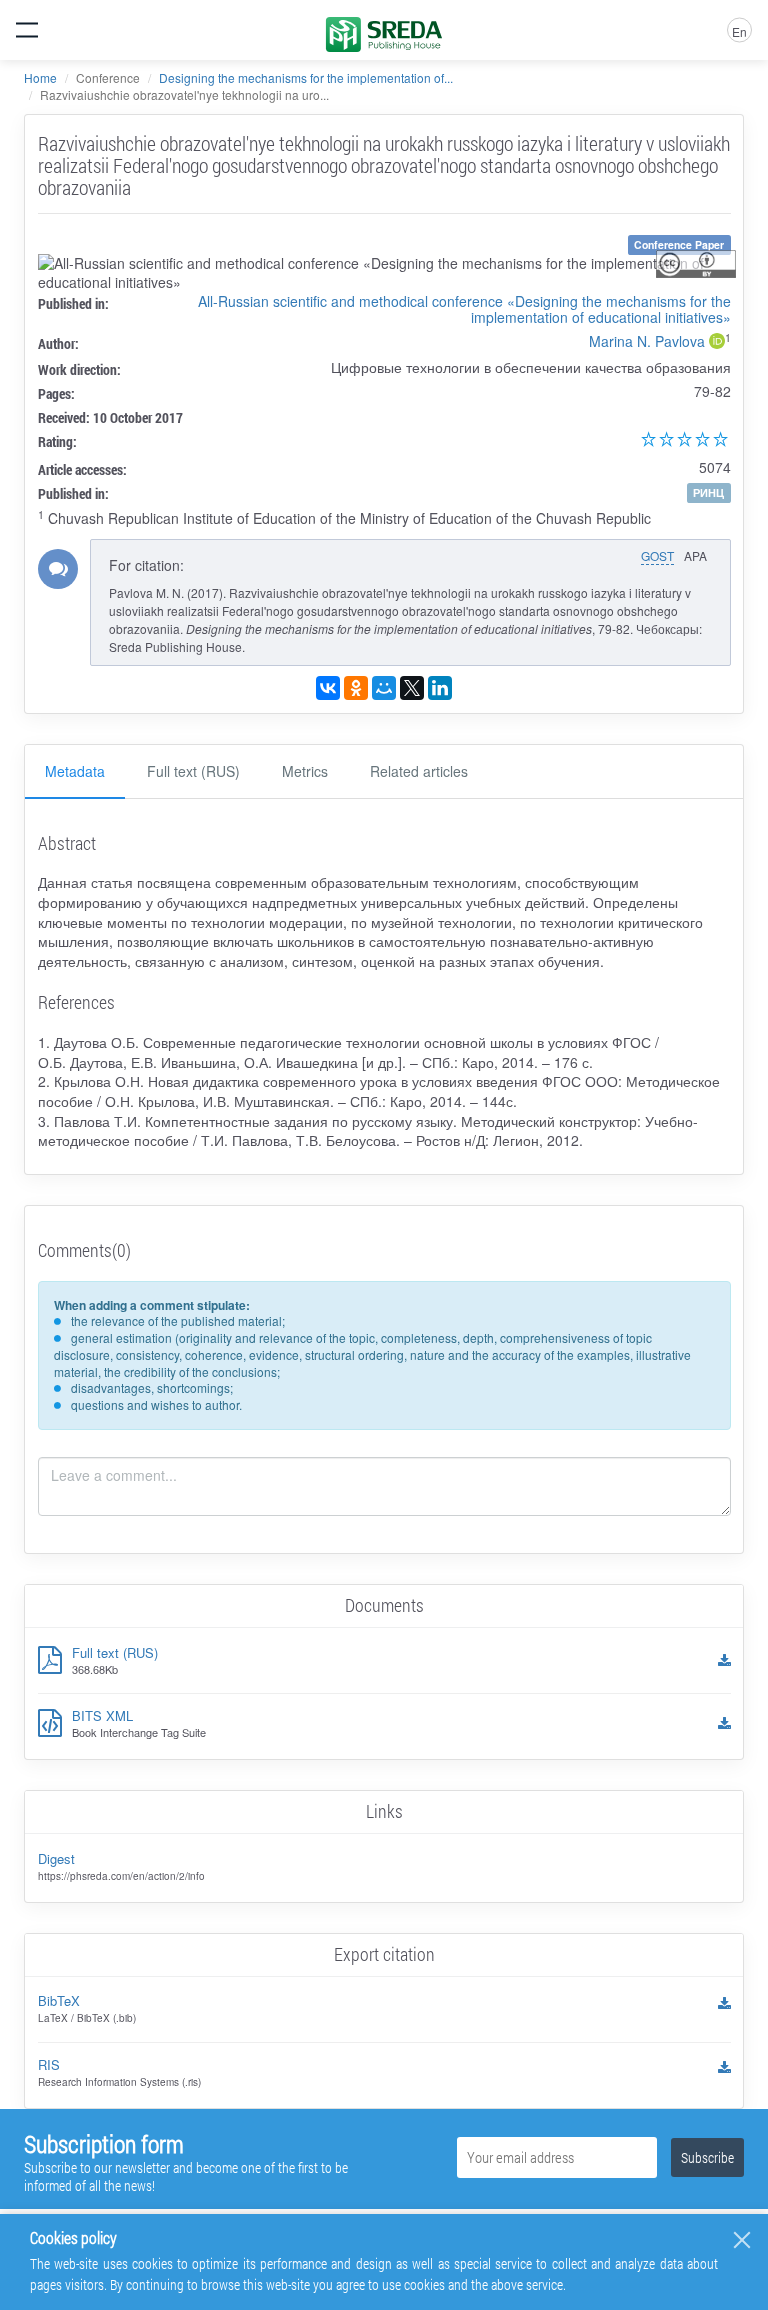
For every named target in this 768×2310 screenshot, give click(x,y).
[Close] (742, 2240)
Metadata (75, 771)
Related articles (419, 771)
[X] (412, 688)
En (739, 31)
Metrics (305, 771)
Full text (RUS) (193, 771)
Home (40, 77)
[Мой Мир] (384, 688)
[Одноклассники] (356, 688)
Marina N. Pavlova (647, 341)
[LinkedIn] (440, 688)
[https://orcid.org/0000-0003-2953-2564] (717, 343)
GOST (657, 555)
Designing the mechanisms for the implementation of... (306, 77)
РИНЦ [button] (708, 492)
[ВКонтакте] (328, 688)
